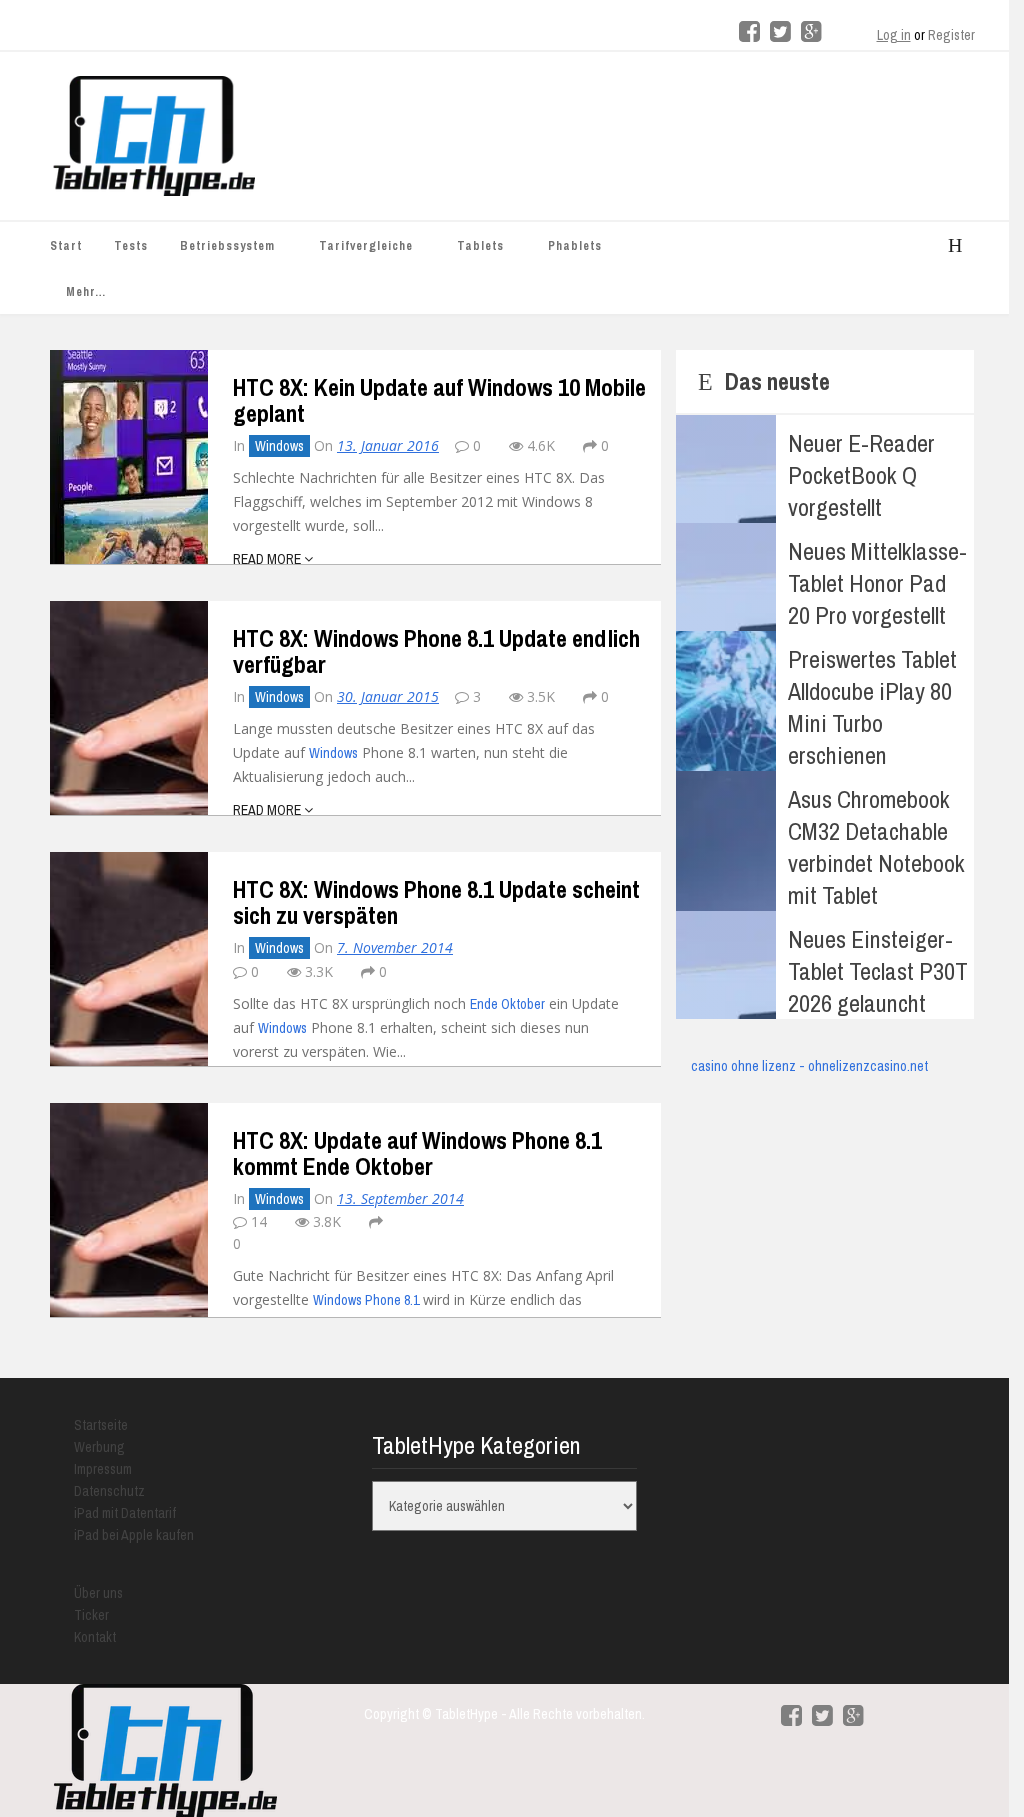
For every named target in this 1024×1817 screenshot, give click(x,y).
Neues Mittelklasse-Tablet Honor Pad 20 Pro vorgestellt (877, 583)
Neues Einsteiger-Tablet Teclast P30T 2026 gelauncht (878, 971)
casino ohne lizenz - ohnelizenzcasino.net (809, 1066)
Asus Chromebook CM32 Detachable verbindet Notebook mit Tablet (876, 847)
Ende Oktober (507, 1004)
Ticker (91, 1615)
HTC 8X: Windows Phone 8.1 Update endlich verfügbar (436, 651)
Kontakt (95, 1637)
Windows (279, 446)
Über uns (98, 1593)
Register (951, 35)
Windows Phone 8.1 (366, 1300)
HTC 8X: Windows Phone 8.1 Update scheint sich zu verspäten (436, 902)
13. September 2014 (400, 1198)
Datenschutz (109, 1491)
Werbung (99, 1447)
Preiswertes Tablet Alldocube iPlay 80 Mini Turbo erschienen (872, 707)
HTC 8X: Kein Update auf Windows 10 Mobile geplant (439, 400)
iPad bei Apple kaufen (134, 1535)
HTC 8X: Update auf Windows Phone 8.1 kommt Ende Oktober (417, 1153)
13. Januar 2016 (388, 445)
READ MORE (268, 559)
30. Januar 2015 (388, 696)
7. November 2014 (395, 947)
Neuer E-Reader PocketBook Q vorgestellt (861, 475)
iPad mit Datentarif (125, 1513)
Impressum (103, 1469)
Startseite (101, 1425)
